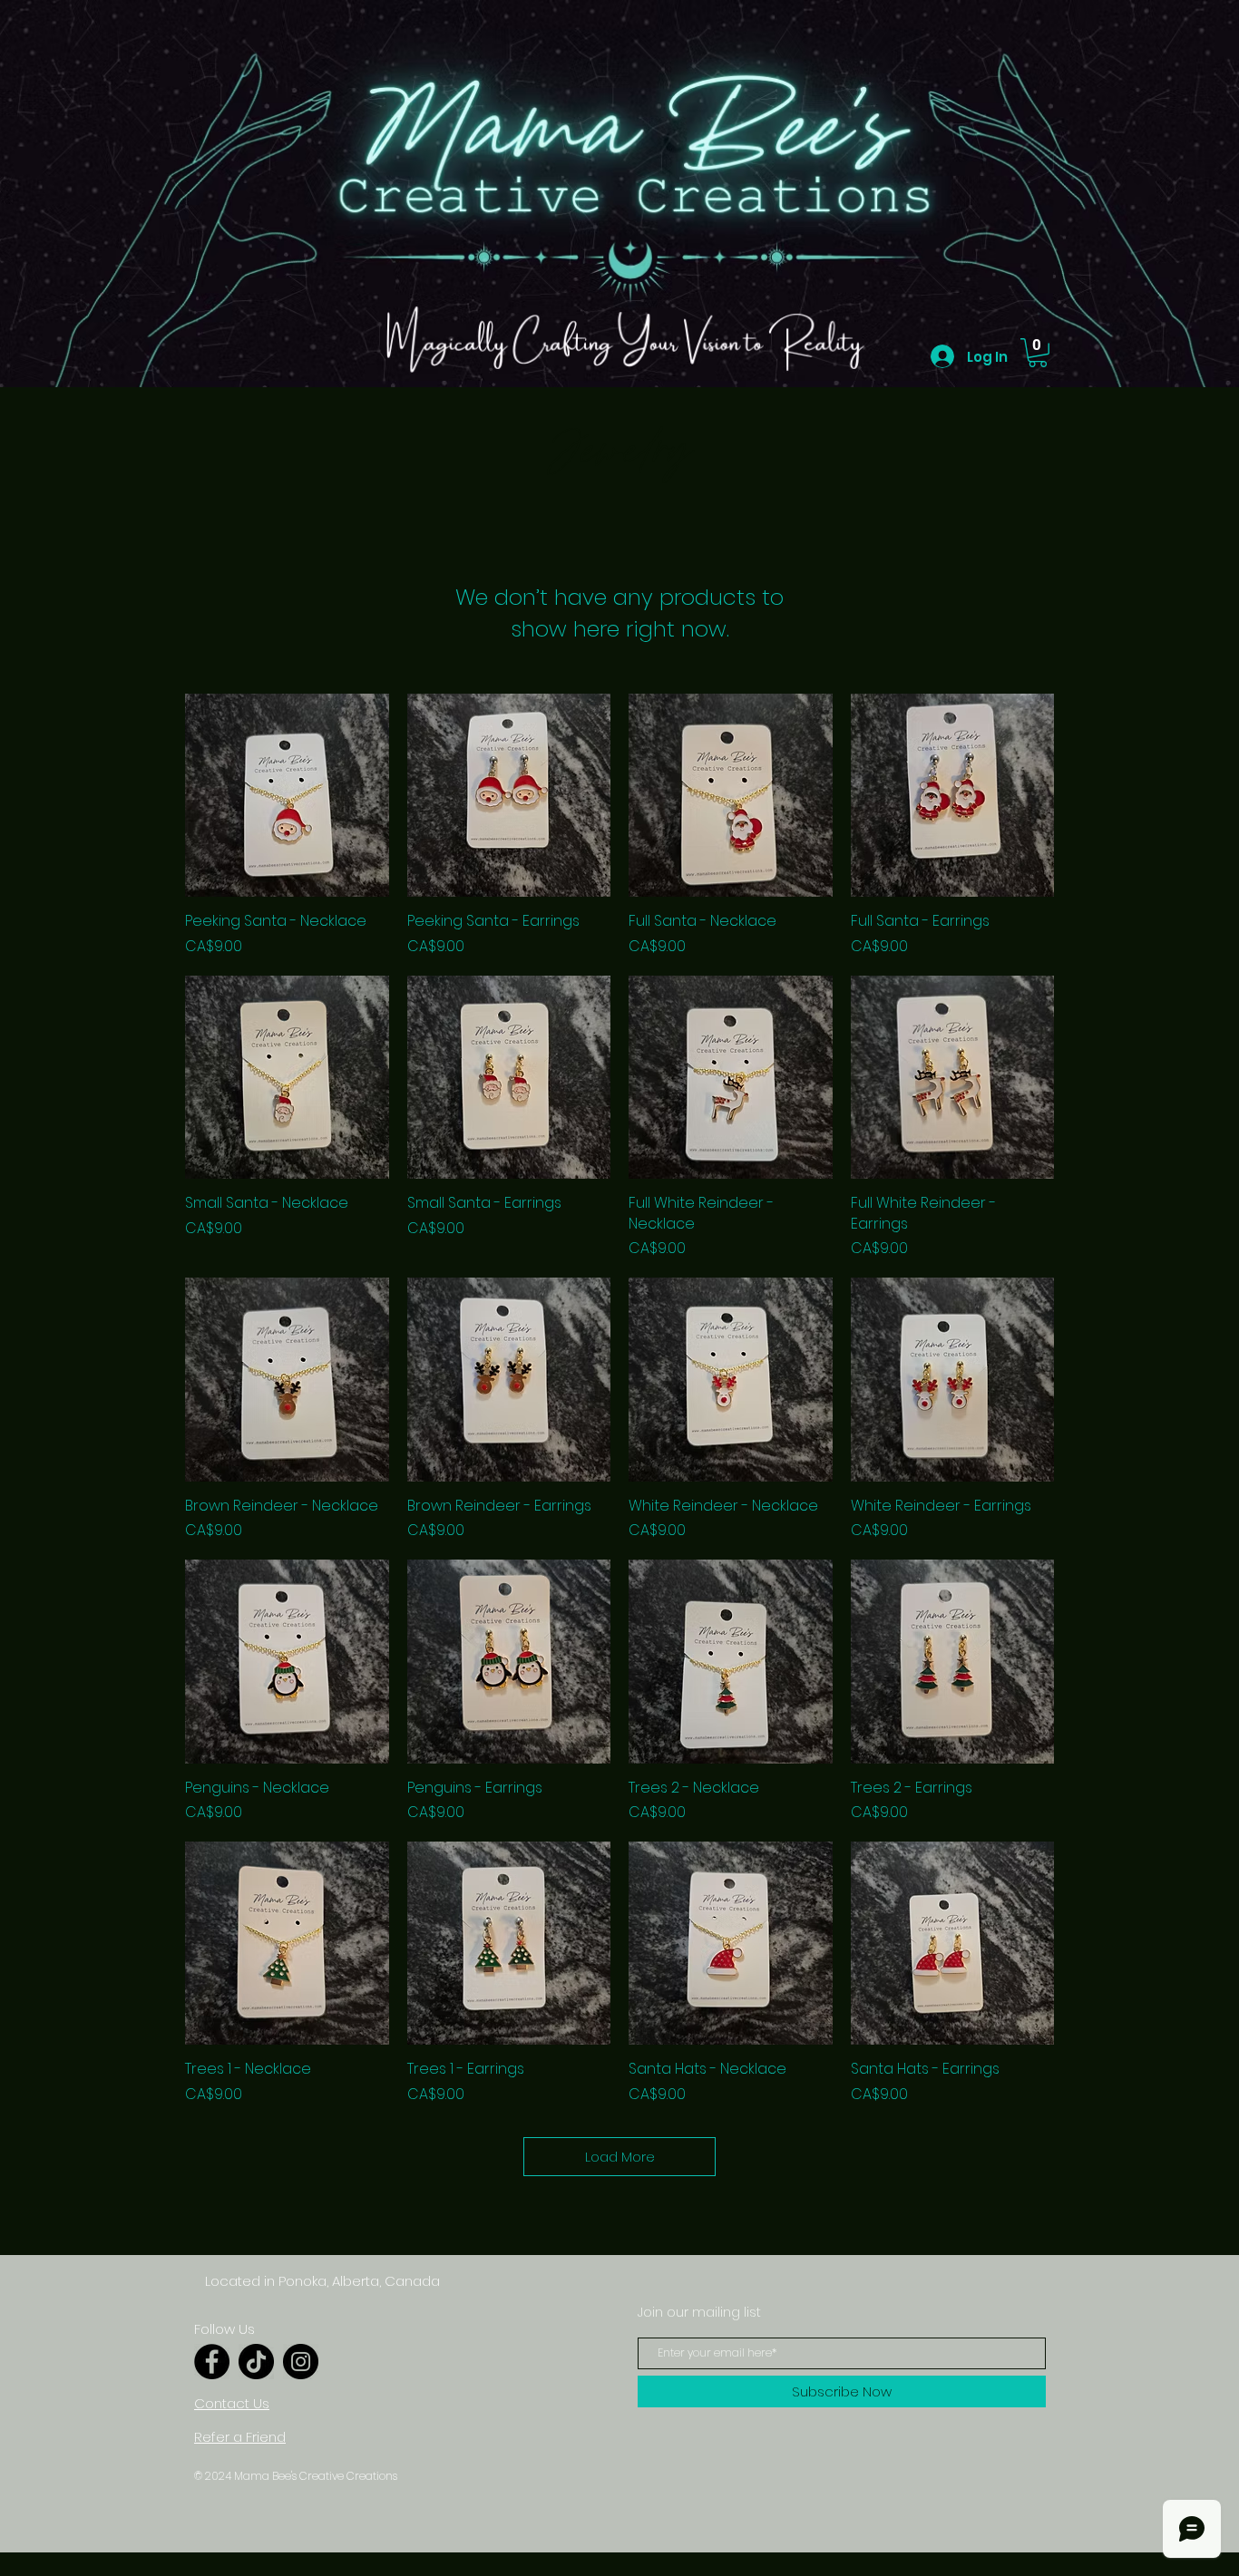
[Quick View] (287, 796)
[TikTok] (256, 2362)
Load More (620, 2157)
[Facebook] (212, 2362)
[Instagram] (301, 2362)
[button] (1038, 353)
